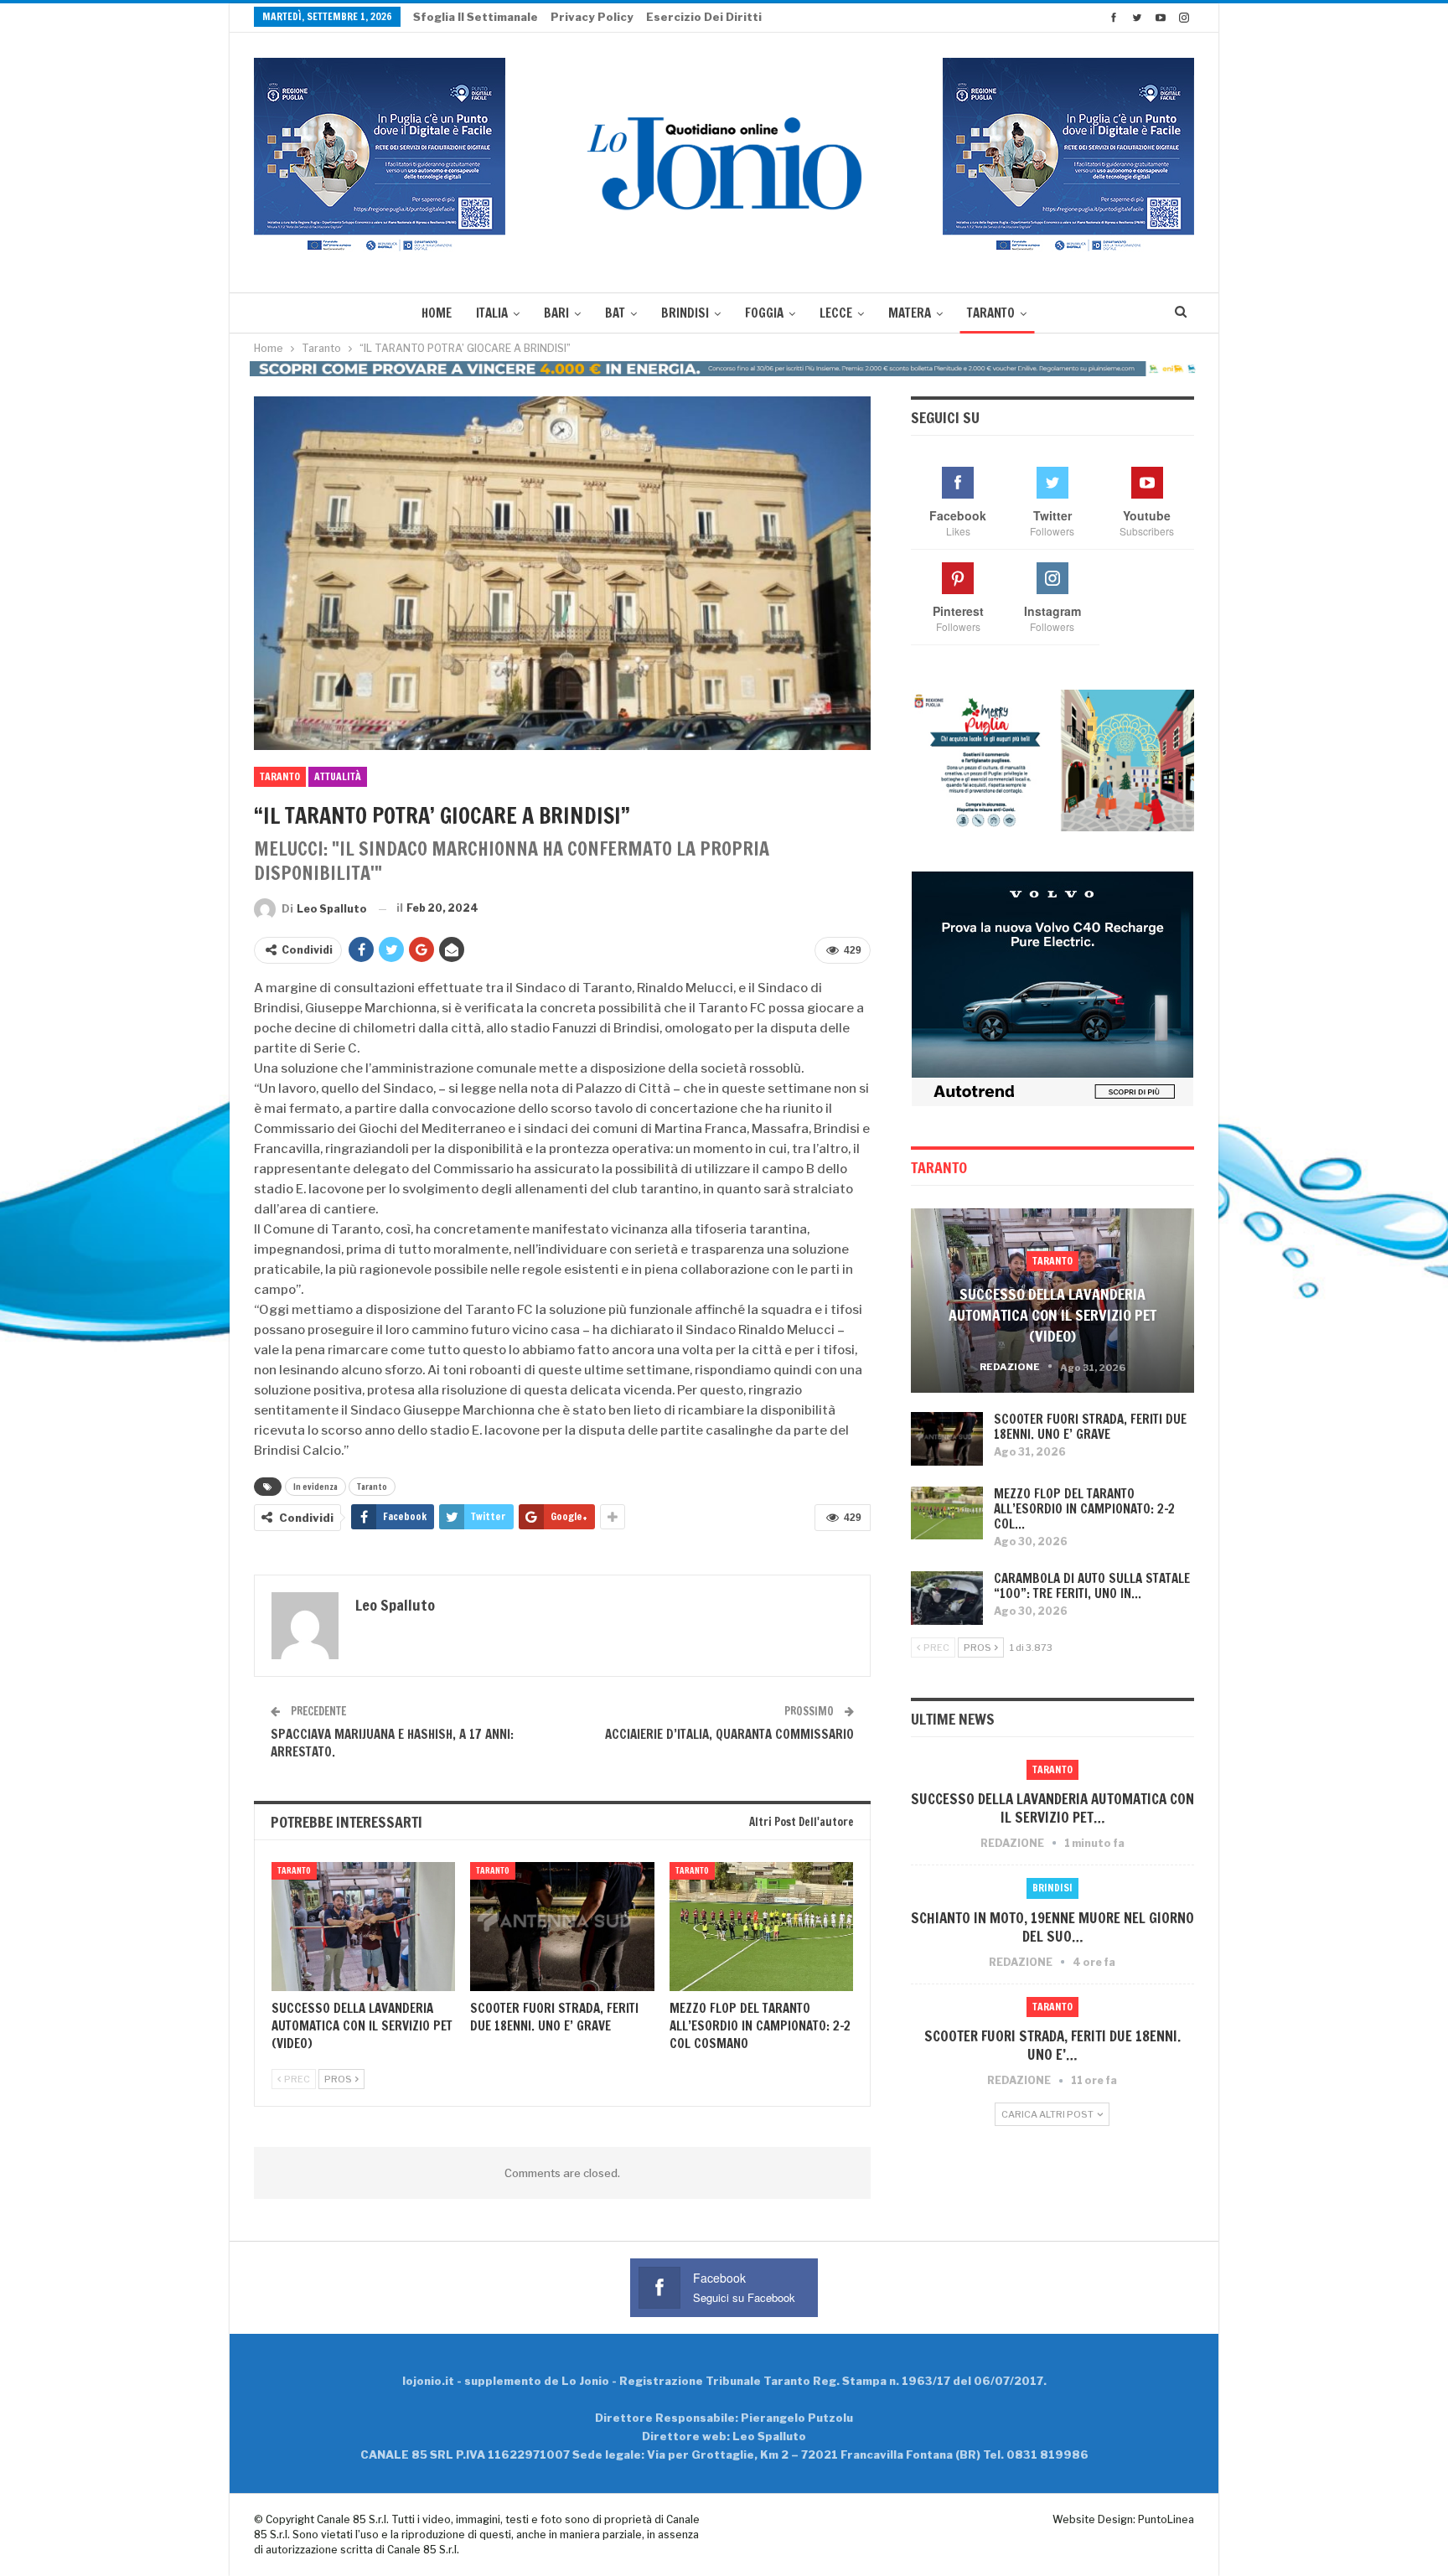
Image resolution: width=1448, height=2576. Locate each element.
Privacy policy (592, 17)
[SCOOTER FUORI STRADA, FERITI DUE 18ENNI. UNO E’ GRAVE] (562, 1926)
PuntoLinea (1166, 2519)
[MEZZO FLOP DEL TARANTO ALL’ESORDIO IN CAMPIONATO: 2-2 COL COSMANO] (761, 1926)
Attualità (338, 776)
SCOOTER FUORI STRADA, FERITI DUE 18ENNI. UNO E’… (1052, 2045)
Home (437, 313)
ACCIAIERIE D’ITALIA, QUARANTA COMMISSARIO (729, 1734)
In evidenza (315, 1487)
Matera (910, 313)
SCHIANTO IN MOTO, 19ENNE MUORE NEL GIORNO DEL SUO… (1052, 1927)
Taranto (991, 313)
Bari (556, 313)
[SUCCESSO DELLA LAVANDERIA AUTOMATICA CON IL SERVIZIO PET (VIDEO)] (363, 1926)
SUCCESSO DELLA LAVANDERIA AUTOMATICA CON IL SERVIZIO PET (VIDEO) (1052, 1315)
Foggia (764, 313)
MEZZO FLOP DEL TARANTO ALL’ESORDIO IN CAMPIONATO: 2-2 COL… (1084, 1509)
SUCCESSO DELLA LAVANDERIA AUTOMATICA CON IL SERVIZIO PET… (1052, 1808)
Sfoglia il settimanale (476, 17)
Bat (615, 313)
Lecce (836, 313)
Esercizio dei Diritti (704, 17)
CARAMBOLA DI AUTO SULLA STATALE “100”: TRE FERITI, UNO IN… (1092, 1586)
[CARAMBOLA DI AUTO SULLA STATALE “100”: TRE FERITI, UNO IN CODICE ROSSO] (947, 1598)
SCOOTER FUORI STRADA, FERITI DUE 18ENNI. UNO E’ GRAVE (1090, 1427)
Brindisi (685, 313)
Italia (492, 313)
